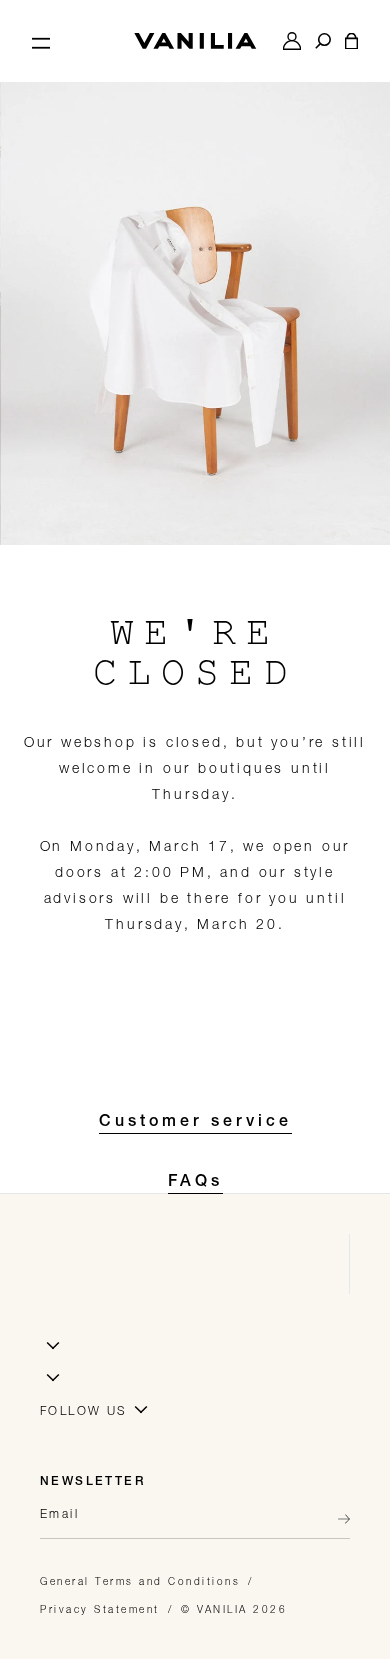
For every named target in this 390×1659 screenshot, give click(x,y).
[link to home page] (195, 41)
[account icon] (292, 41)
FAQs (195, 1183)
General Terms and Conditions (140, 1581)
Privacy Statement (100, 1609)
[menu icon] (41, 41)
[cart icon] (351, 41)
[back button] (338, 1519)
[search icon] (323, 41)
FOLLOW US (84, 1410)
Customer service (195, 1123)
